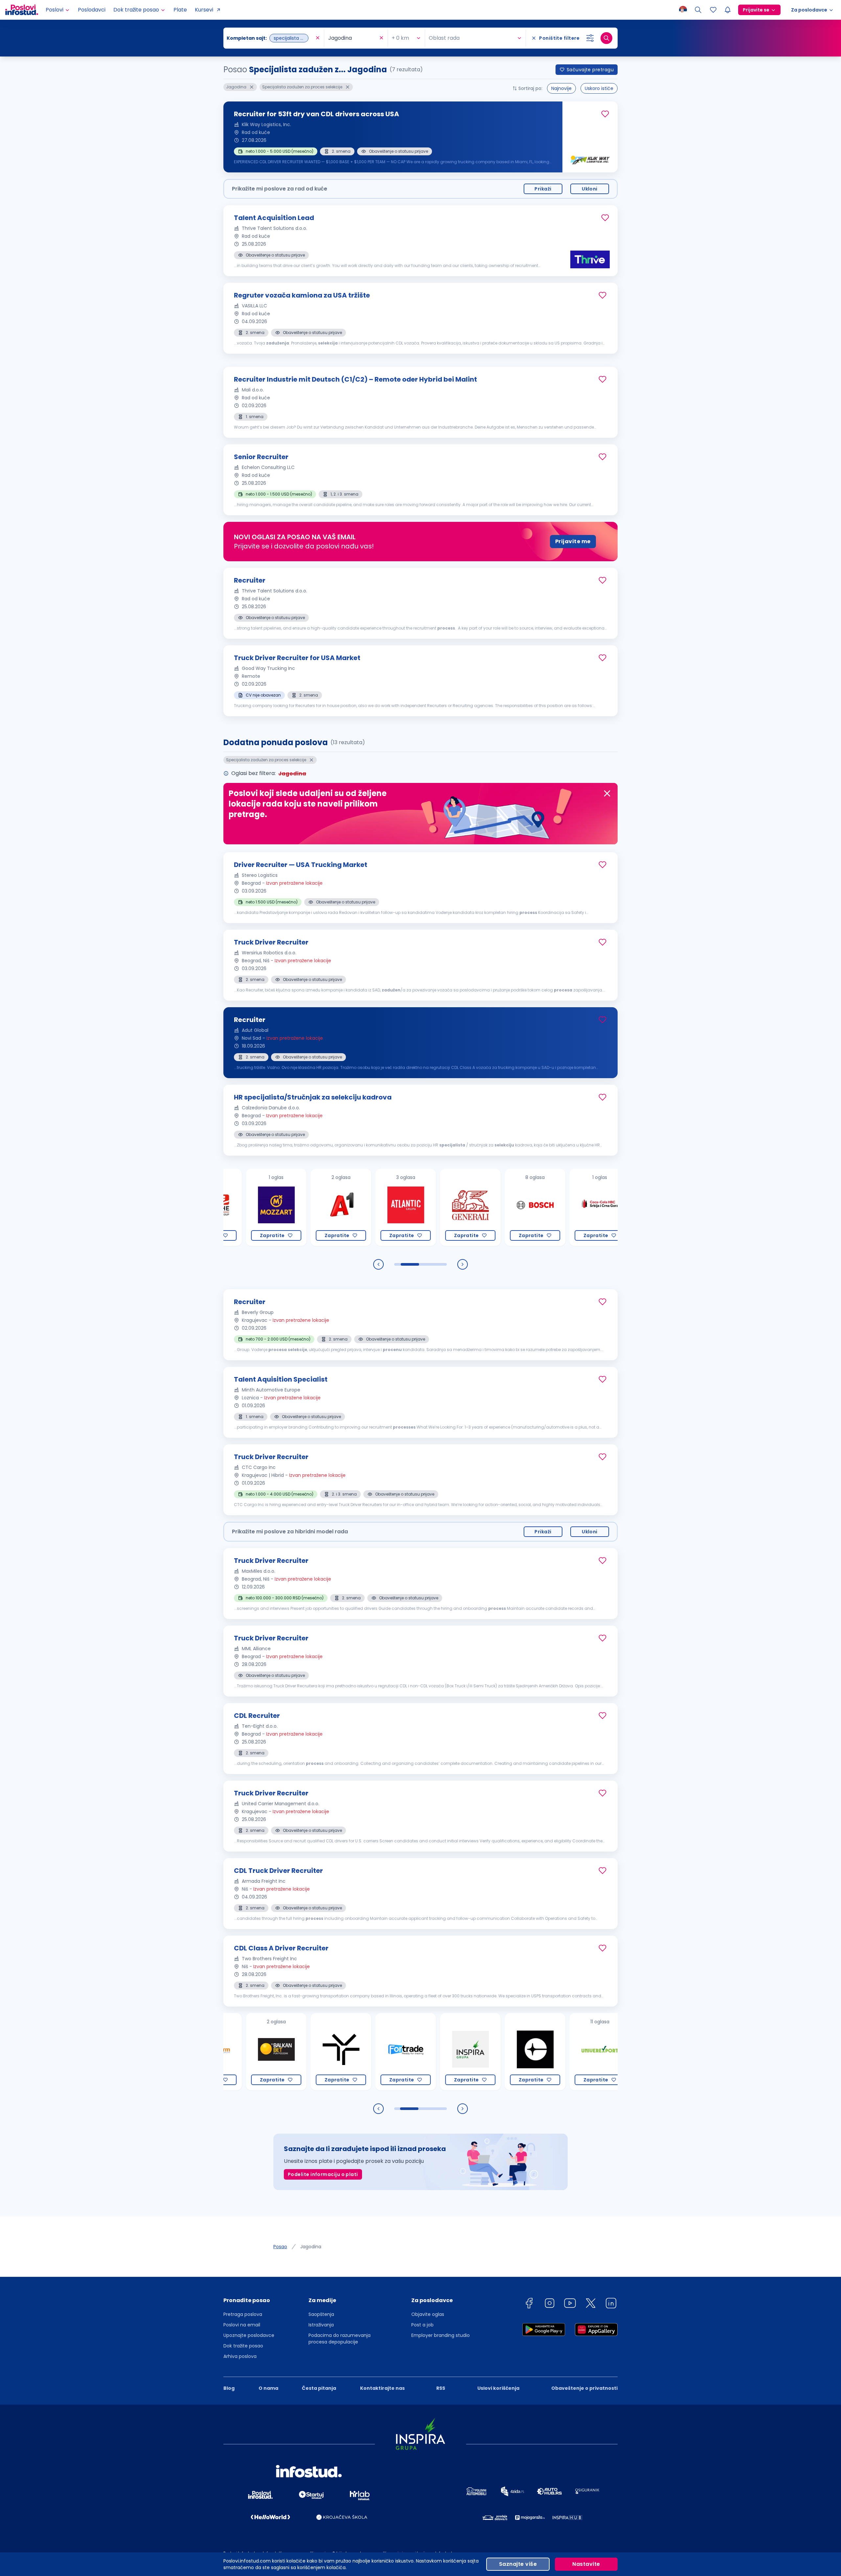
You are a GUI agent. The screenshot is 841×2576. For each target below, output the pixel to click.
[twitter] (591, 2304)
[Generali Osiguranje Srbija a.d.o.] (386, 1207)
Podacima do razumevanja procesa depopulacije (340, 2339)
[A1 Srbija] (256, 1207)
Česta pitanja (319, 2388)
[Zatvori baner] (607, 793)
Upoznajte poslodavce (249, 2335)
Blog (229, 2388)
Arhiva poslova (240, 2356)
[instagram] (550, 2304)
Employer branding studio (441, 2335)
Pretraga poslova (243, 2314)
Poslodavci (92, 10)
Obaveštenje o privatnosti (584, 2388)
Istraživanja (321, 2325)
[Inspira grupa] (386, 2052)
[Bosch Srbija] (451, 1207)
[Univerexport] (515, 2052)
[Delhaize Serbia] (580, 2052)
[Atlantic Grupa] (321, 1207)
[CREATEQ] (451, 2052)
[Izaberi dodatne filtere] (590, 38)
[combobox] (270, 38)
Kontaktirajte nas (382, 2388)
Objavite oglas (428, 2314)
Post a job (422, 2325)
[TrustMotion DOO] (256, 2052)
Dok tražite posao (243, 2346)
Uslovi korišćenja (498, 2388)
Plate (180, 10)
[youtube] (570, 2304)
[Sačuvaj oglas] (605, 114)
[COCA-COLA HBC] (515, 1207)
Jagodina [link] (311, 2247)
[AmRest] (580, 1207)
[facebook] (529, 2304)
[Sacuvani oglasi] (713, 10)
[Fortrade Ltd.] (321, 2052)
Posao (280, 2247)
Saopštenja (321, 2314)
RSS (441, 2388)
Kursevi (204, 10)
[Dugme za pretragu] (606, 38)
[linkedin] (611, 2304)
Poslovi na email (242, 2325)
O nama (268, 2388)
